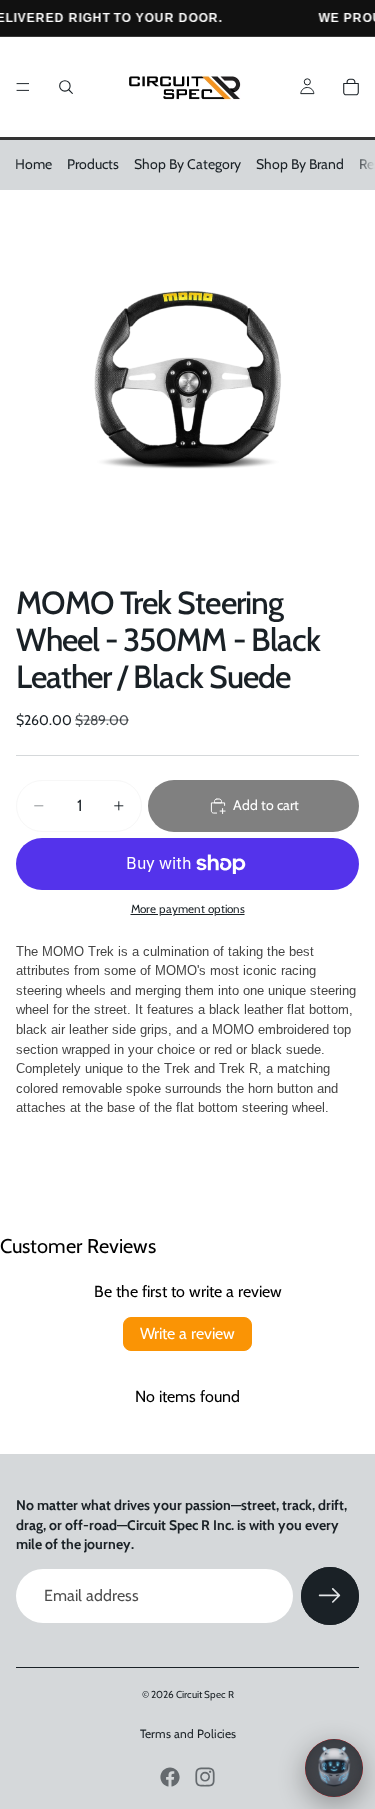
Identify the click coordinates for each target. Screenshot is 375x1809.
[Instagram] (205, 1777)
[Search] (66, 87)
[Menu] (23, 87)
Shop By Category (187, 164)
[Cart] (351, 87)
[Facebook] (170, 1777)
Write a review (187, 1333)
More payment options (188, 909)
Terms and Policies (188, 1733)
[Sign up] (330, 1596)
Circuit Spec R (205, 1694)
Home (33, 164)
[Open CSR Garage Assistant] (334, 1768)
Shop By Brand (300, 164)
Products (93, 164)
